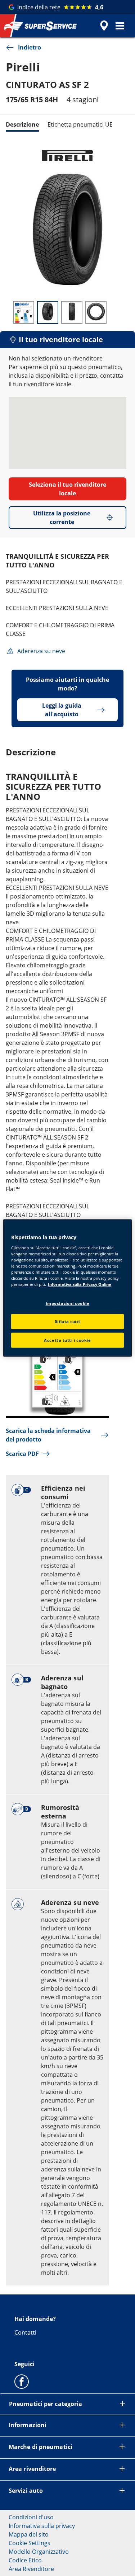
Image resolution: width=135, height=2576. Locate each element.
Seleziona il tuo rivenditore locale (67, 489)
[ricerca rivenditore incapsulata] (104, 26)
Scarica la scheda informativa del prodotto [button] (48, 1435)
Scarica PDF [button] (22, 1454)
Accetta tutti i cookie (67, 1340)
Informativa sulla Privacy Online (80, 1284)
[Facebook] (22, 2381)
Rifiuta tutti (67, 1322)
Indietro (30, 47)
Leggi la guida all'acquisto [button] (62, 710)
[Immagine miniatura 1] (24, 312)
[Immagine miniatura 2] (48, 312)
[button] (120, 26)
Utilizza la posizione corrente (62, 518)
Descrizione (22, 124)
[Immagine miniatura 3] (72, 312)
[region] (67, 1288)
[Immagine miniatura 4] (96, 312)
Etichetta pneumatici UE (80, 124)
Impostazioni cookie (68, 1303)
